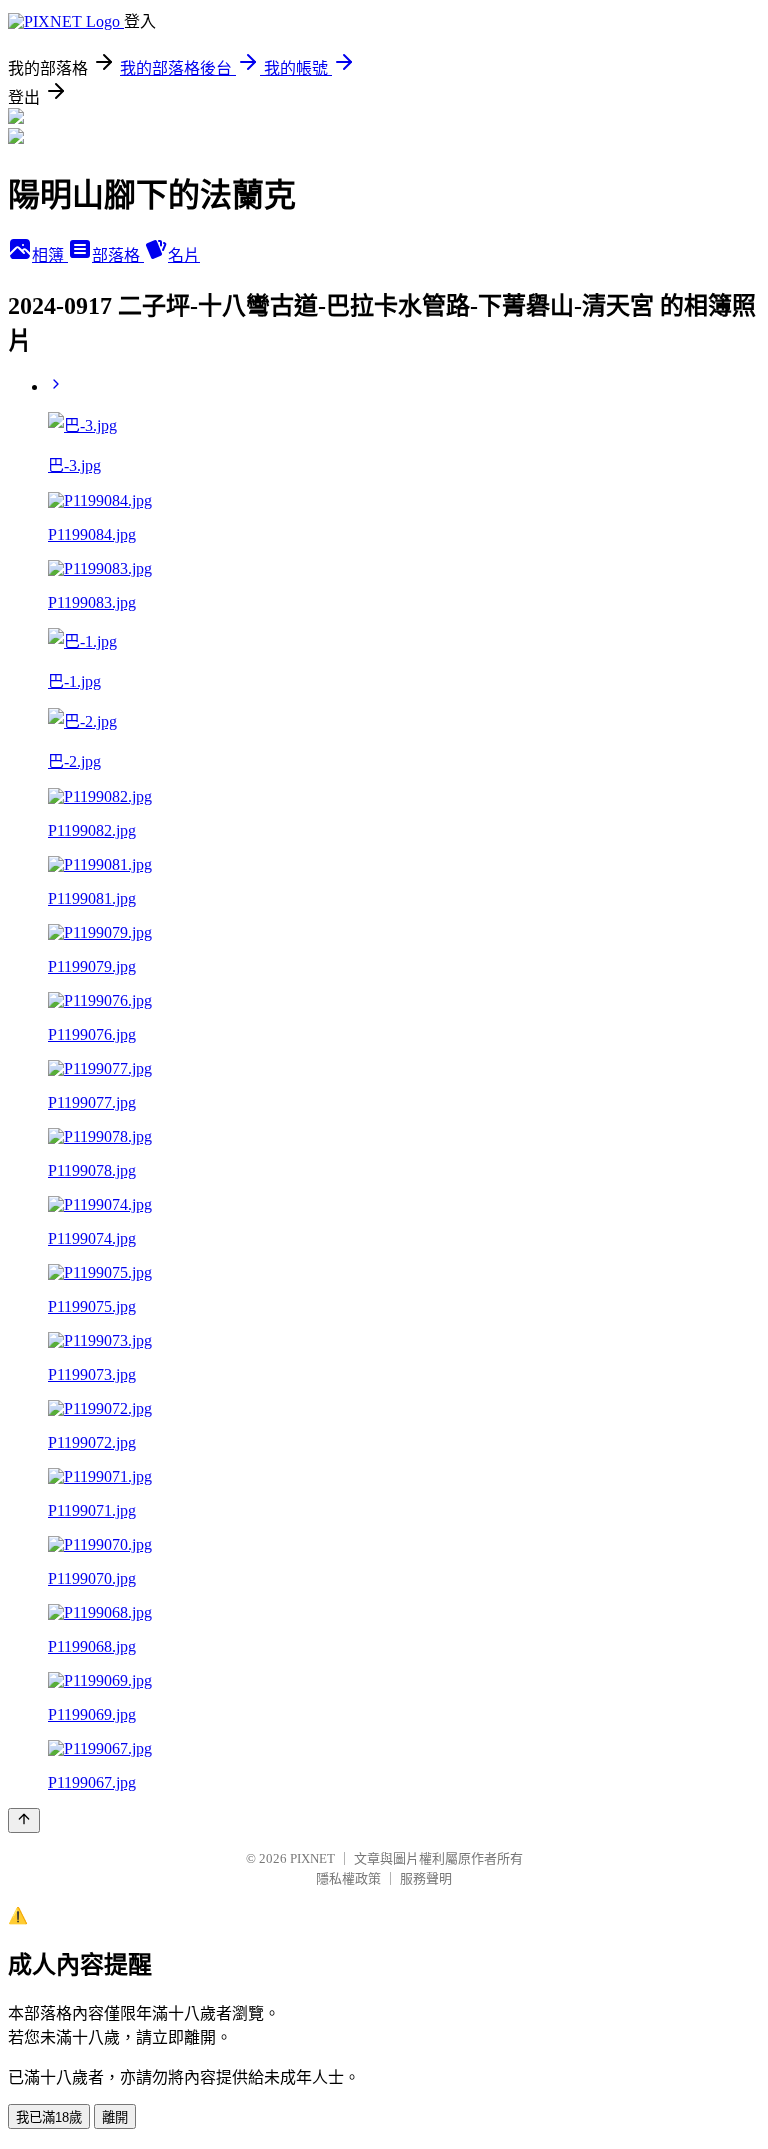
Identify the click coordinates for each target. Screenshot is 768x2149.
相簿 (50, 255)
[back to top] (24, 1820)
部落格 (118, 255)
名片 (184, 255)
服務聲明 (426, 1878)
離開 (115, 2117)
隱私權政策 (348, 1878)
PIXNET (312, 1858)
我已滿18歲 (49, 2117)
